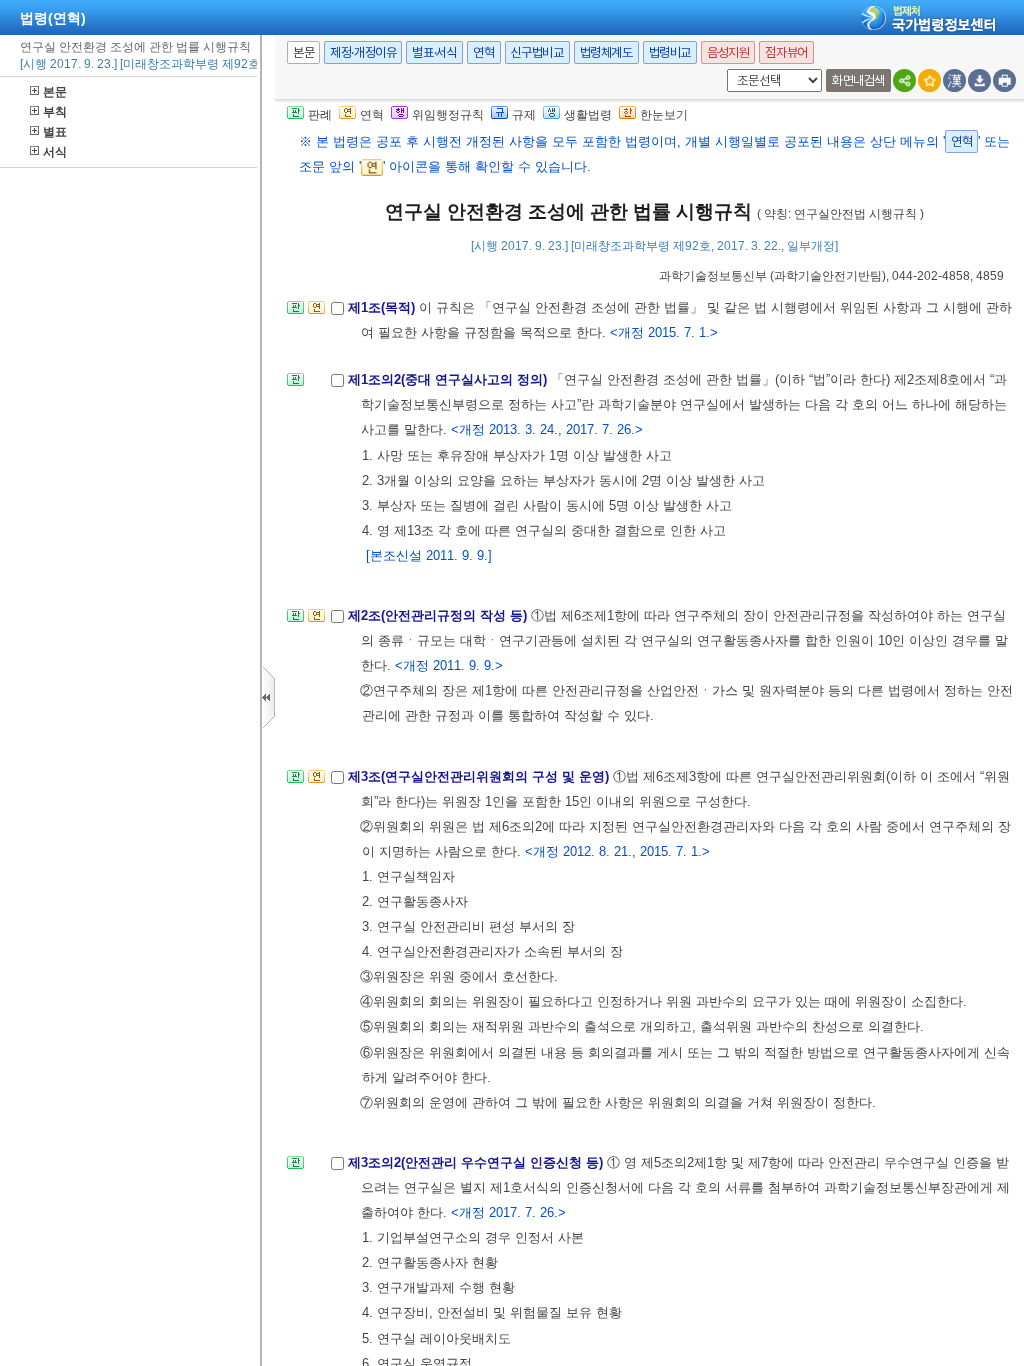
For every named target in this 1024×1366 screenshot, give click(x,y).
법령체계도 (606, 52)
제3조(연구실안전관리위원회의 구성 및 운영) (480, 776)
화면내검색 (858, 80)
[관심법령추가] (929, 80)
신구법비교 (537, 52)
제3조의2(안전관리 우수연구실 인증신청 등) (477, 1162)
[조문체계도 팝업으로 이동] (295, 313)
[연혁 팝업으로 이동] (316, 313)
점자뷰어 (786, 52)
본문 (55, 92)
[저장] (979, 80)
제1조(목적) (383, 307)
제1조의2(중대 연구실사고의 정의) (449, 379)
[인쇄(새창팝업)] (1004, 80)
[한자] (954, 80)
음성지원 (728, 52)
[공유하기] (904, 80)
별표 (55, 132)
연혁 (483, 52)
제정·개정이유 (363, 52)
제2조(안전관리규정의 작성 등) (439, 615)
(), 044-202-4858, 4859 (831, 276)
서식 (55, 152)
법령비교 (670, 52)
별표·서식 (434, 52)
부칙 (55, 112)
